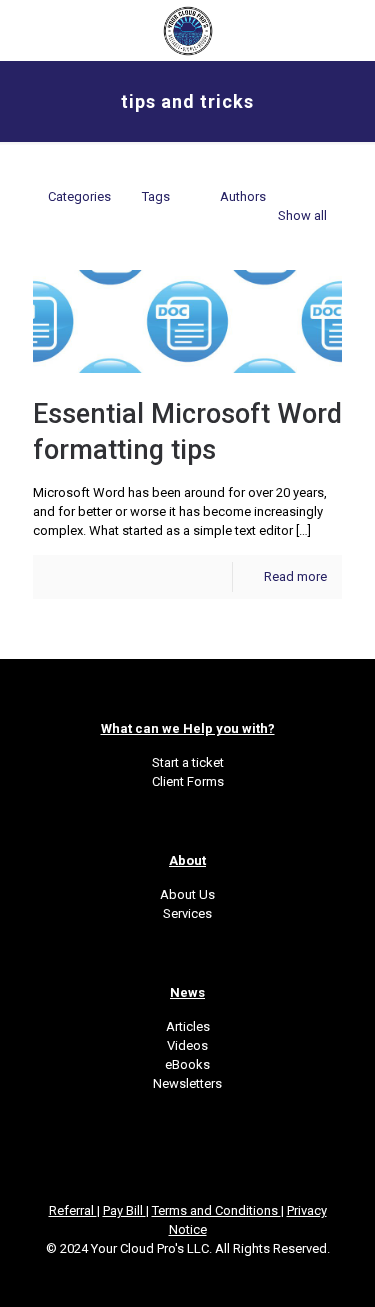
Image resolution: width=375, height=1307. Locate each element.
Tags (156, 196)
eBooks (187, 1064)
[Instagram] (214, 1277)
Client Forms (188, 781)
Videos (187, 1045)
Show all (302, 215)
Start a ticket (188, 762)
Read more (295, 576)
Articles (188, 1026)
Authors (243, 196)
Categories (79, 196)
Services (187, 913)
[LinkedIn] (187, 1277)
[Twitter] (160, 1277)
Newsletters (187, 1083)
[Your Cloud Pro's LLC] (187, 30)
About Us (187, 894)
